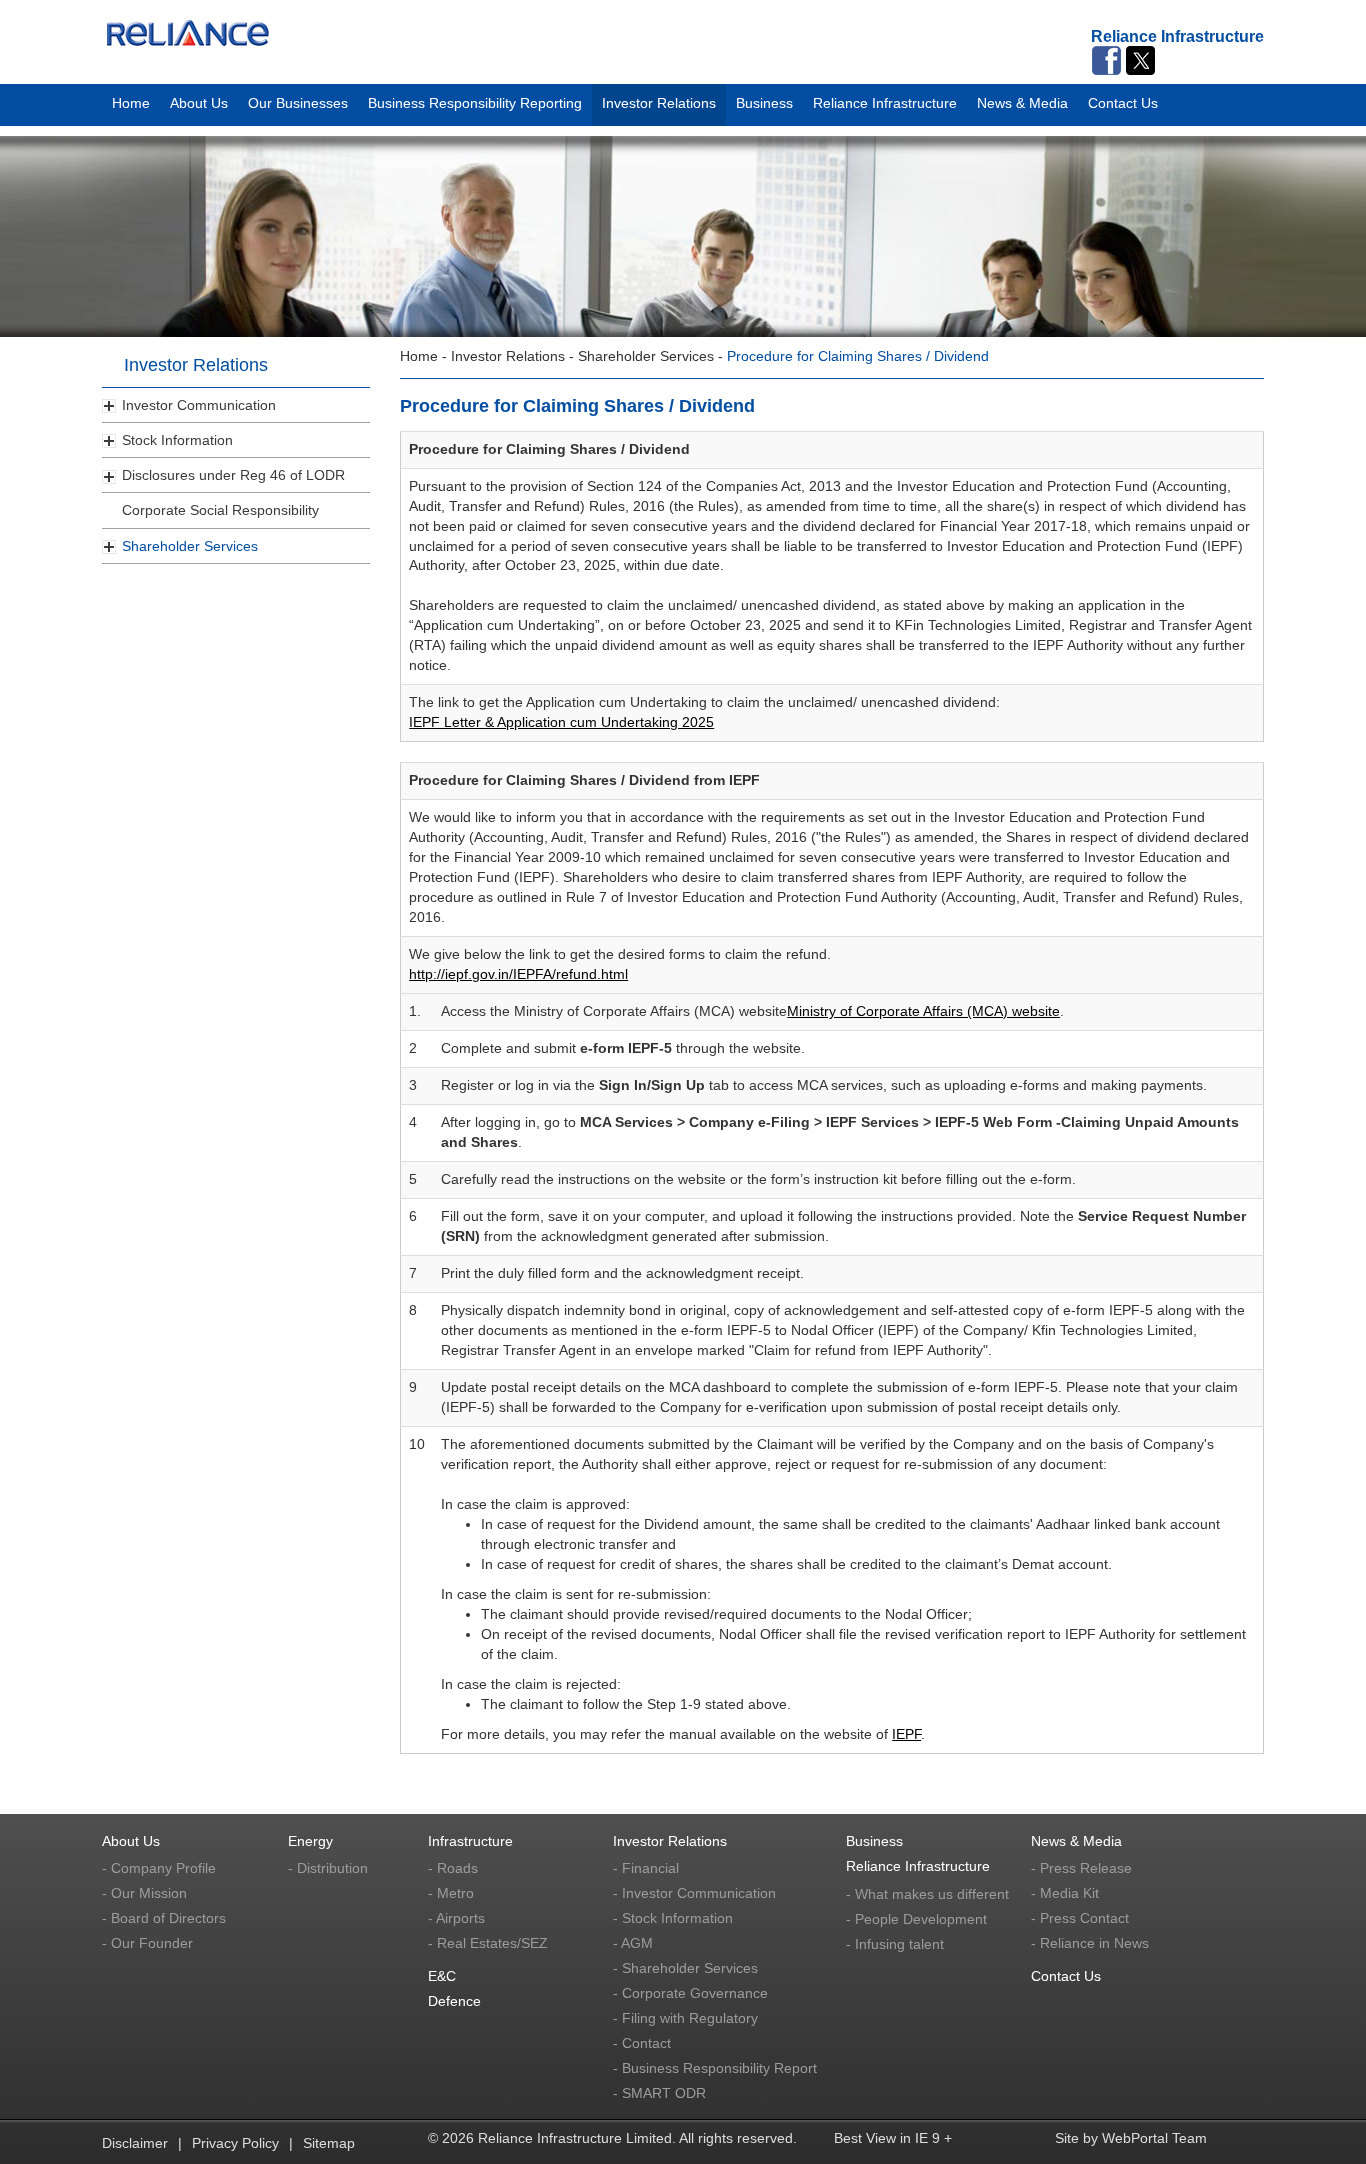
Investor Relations (659, 100)
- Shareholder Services (685, 1968)
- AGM (633, 1943)
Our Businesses (298, 100)
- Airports (456, 1918)
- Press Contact (1080, 1918)
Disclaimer (135, 2143)
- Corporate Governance (690, 1993)
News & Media (1022, 100)
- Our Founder (147, 1943)
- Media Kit (1065, 1893)
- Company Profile (159, 1868)
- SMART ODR (659, 2093)
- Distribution (328, 1868)
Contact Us (1123, 100)
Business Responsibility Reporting (475, 100)
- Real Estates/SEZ (488, 1943)
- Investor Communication (694, 1893)
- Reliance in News (1090, 1943)
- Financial (646, 1868)
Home (131, 100)
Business (764, 100)
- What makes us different (927, 1894)
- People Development (916, 1919)
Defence (454, 2001)
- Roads (453, 1868)
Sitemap (329, 2143)
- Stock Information (673, 1918)
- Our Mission (144, 1893)
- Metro (451, 1893)
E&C (442, 1976)
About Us (199, 100)
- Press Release (1081, 1868)
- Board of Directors (164, 1918)
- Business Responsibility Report (715, 2068)
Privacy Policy (235, 2143)
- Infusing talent (895, 1944)
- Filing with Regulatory (685, 2018)
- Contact (642, 2043)
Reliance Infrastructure (885, 100)
